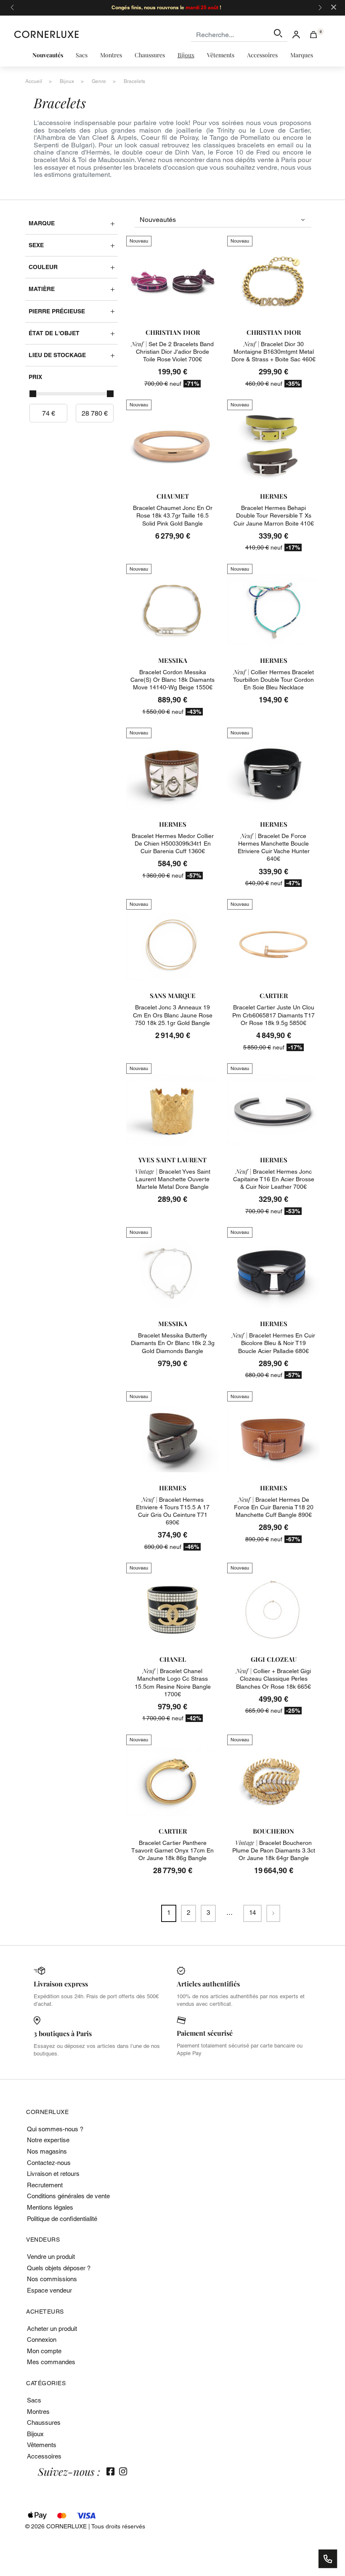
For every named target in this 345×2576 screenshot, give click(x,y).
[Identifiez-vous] (296, 34)
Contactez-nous (49, 2163)
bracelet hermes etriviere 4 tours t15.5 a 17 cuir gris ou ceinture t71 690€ (173, 1511)
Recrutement (45, 2185)
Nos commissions (52, 2279)
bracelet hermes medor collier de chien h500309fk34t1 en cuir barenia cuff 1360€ (173, 844)
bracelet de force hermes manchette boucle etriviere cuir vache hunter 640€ (274, 848)
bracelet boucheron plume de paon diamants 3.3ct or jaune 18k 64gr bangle (274, 1850)
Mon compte (44, 2351)
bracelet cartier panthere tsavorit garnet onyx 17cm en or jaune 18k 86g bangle (172, 1850)
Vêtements (42, 2445)
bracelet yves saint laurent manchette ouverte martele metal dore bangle (173, 1179)
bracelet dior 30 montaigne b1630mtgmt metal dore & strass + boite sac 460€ (273, 352)
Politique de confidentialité (62, 2219)
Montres (38, 2412)
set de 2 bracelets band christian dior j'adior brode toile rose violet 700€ (172, 352)
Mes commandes (51, 2362)
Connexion (42, 2340)
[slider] (33, 394)
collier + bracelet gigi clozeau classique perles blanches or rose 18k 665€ (273, 1679)
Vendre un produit (51, 2257)
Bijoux (35, 2434)
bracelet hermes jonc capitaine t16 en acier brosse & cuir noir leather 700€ (274, 1179)
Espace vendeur (49, 2290)
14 (252, 1913)
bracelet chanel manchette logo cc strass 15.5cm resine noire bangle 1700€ (173, 1683)
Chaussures (44, 2423)
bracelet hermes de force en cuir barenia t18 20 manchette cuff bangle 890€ (274, 1507)
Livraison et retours (53, 2174)
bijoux (67, 81)
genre (99, 81)
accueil (34, 81)
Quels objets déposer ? (59, 2268)
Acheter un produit (52, 2329)
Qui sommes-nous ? (55, 2129)
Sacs (34, 2400)
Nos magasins (47, 2151)
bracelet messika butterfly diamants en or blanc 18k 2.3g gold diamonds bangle (173, 1343)
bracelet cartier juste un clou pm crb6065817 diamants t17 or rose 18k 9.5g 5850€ (273, 1015)
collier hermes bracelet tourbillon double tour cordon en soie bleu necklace (273, 680)
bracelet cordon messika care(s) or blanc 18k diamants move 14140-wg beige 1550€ (172, 680)
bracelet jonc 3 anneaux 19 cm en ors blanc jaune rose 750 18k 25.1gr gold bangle (173, 1015)
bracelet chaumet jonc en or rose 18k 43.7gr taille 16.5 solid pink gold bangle (173, 515)
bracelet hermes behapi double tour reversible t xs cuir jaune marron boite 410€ (274, 515)
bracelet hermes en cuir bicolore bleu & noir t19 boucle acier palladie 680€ (273, 1343)
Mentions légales (50, 2207)
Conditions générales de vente (68, 2196)
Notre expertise (48, 2140)
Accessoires (44, 2456)
